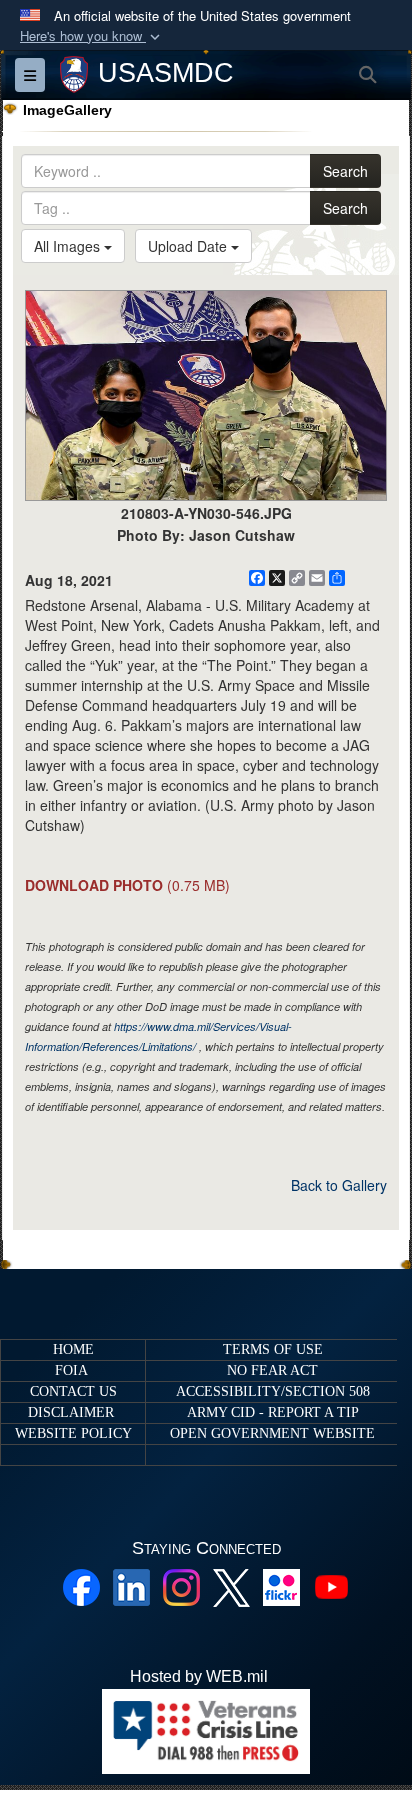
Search (345, 171)
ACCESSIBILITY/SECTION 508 (273, 1391)
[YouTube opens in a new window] (331, 1586)
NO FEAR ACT (272, 1370)
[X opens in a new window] (231, 1586)
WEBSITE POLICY (73, 1433)
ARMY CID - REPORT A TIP (273, 1412)
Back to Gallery (339, 1185)
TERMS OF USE (273, 1349)
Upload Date (189, 246)
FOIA (71, 1370)
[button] (92, 36)
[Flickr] (281, 1586)
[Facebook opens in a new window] (81, 1586)
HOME (73, 1349)
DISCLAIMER (71, 1412)
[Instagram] (181, 1586)
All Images (69, 246)
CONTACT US (73, 1391)
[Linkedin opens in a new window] (131, 1586)
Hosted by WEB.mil (199, 1676)
